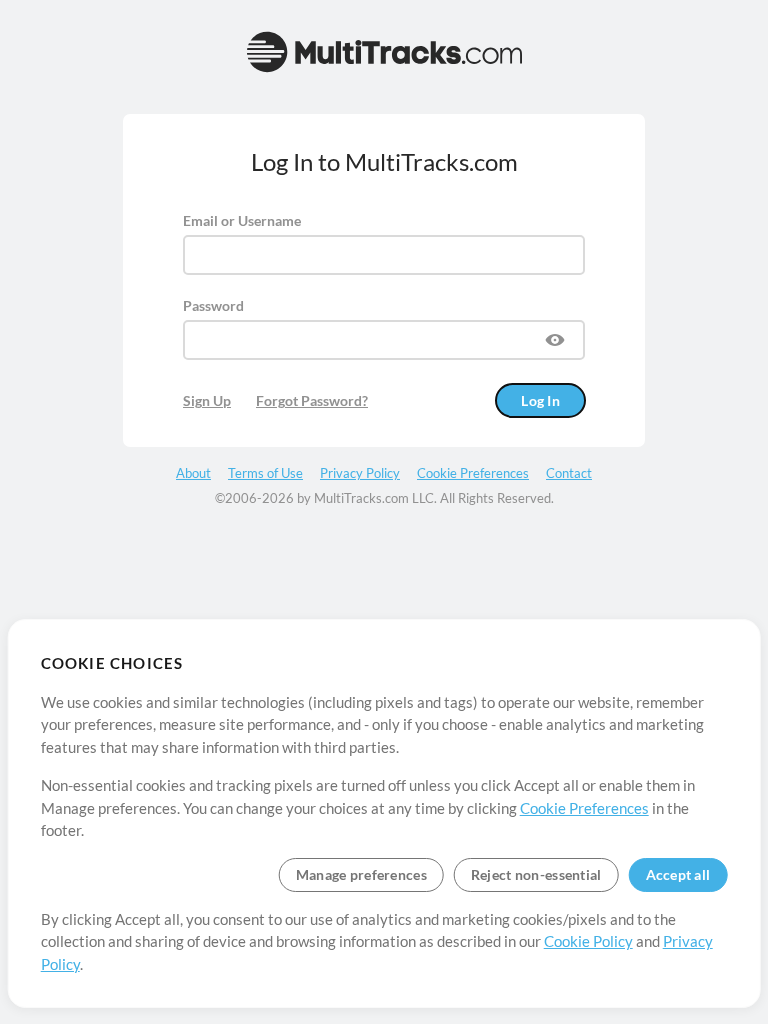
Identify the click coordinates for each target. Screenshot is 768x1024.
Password (213, 305)
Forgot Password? (312, 400)
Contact (569, 473)
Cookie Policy (588, 941)
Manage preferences (361, 874)
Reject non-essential (536, 874)
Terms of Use (265, 473)
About (193, 473)
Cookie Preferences (584, 808)
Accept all (678, 874)
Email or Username (242, 220)
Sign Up (207, 400)
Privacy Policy (360, 473)
